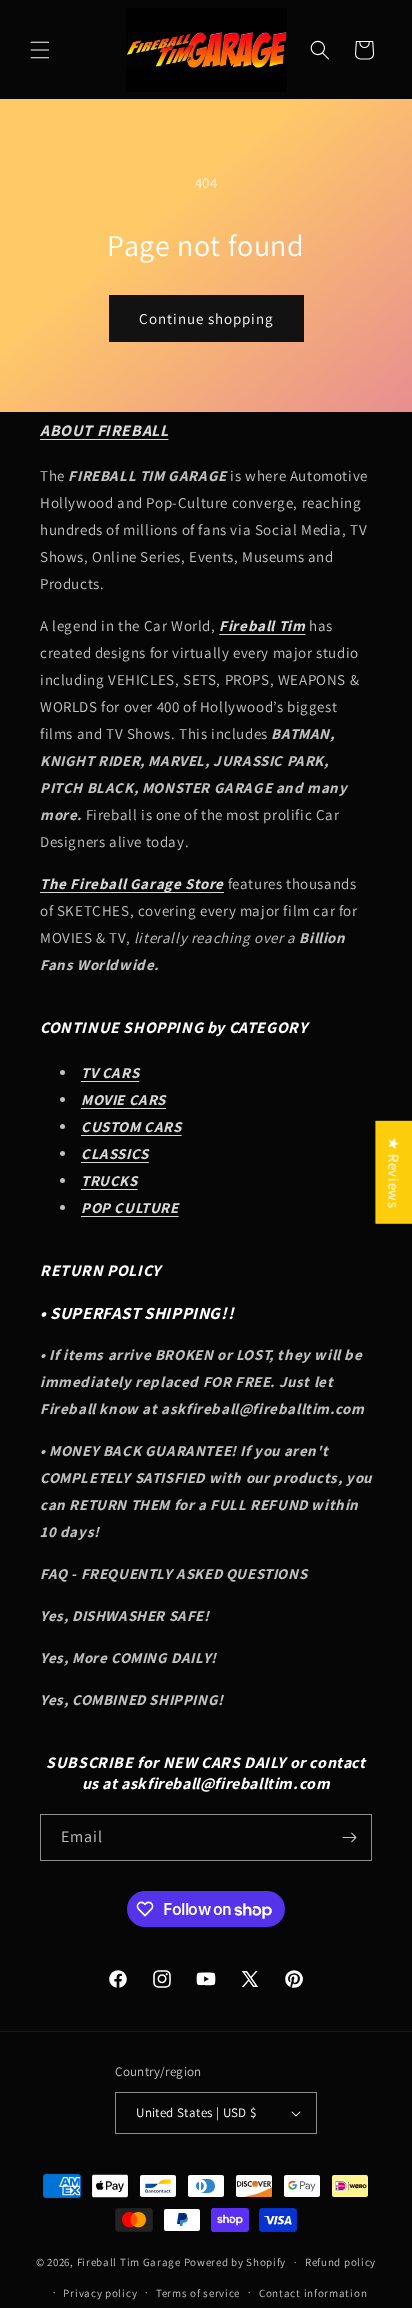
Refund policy (340, 2262)
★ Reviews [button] (393, 1172)
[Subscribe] (349, 1837)
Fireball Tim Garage (129, 2262)
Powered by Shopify (235, 2262)
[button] (40, 50)
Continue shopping (206, 318)
